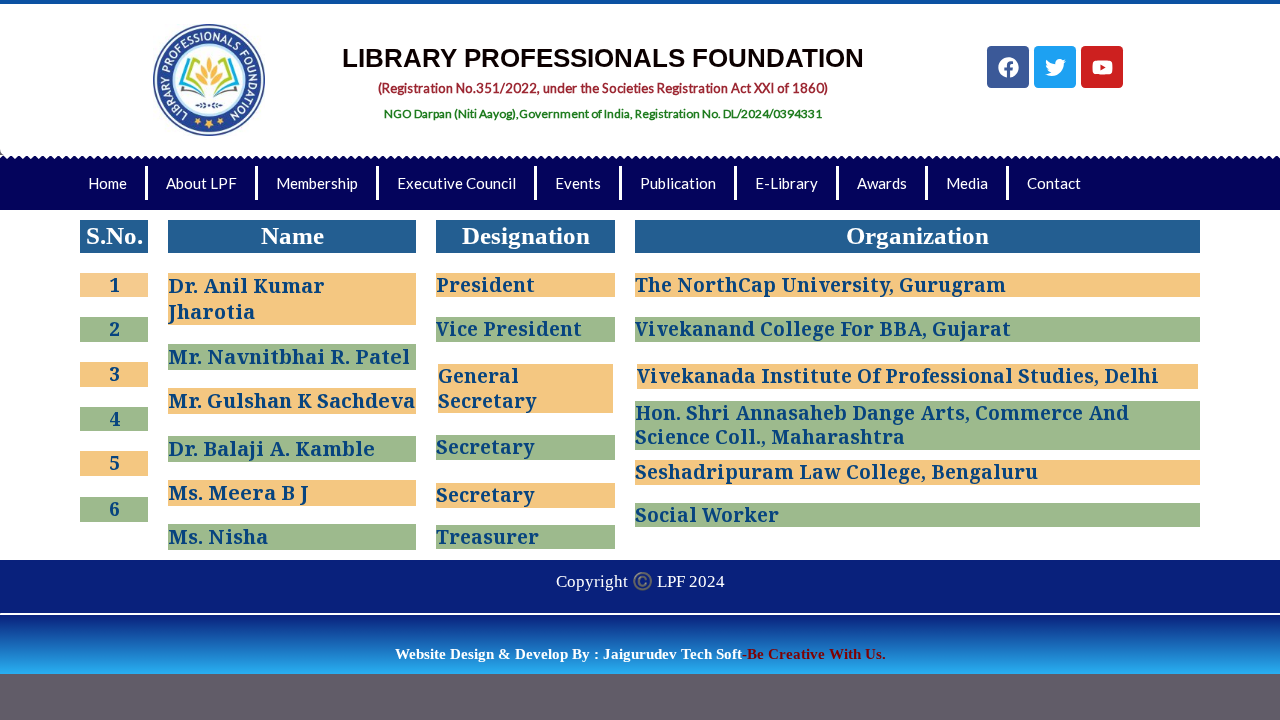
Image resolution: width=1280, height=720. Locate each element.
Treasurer (487, 537)
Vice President (509, 329)
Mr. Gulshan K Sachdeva (291, 400)
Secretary (485, 447)
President (485, 285)
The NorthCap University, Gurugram (820, 285)
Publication (678, 183)
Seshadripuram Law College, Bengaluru (836, 472)
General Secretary (487, 388)
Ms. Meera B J (238, 492)
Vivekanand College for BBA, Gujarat (823, 329)
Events (578, 183)
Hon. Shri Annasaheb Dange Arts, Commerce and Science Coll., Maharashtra (882, 425)
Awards (882, 183)
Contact (1054, 183)
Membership (317, 183)
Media (967, 183)
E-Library (786, 183)
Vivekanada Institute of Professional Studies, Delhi (898, 376)
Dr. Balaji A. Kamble (271, 448)
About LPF (201, 183)
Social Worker (707, 515)
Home (107, 183)
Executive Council (456, 183)
